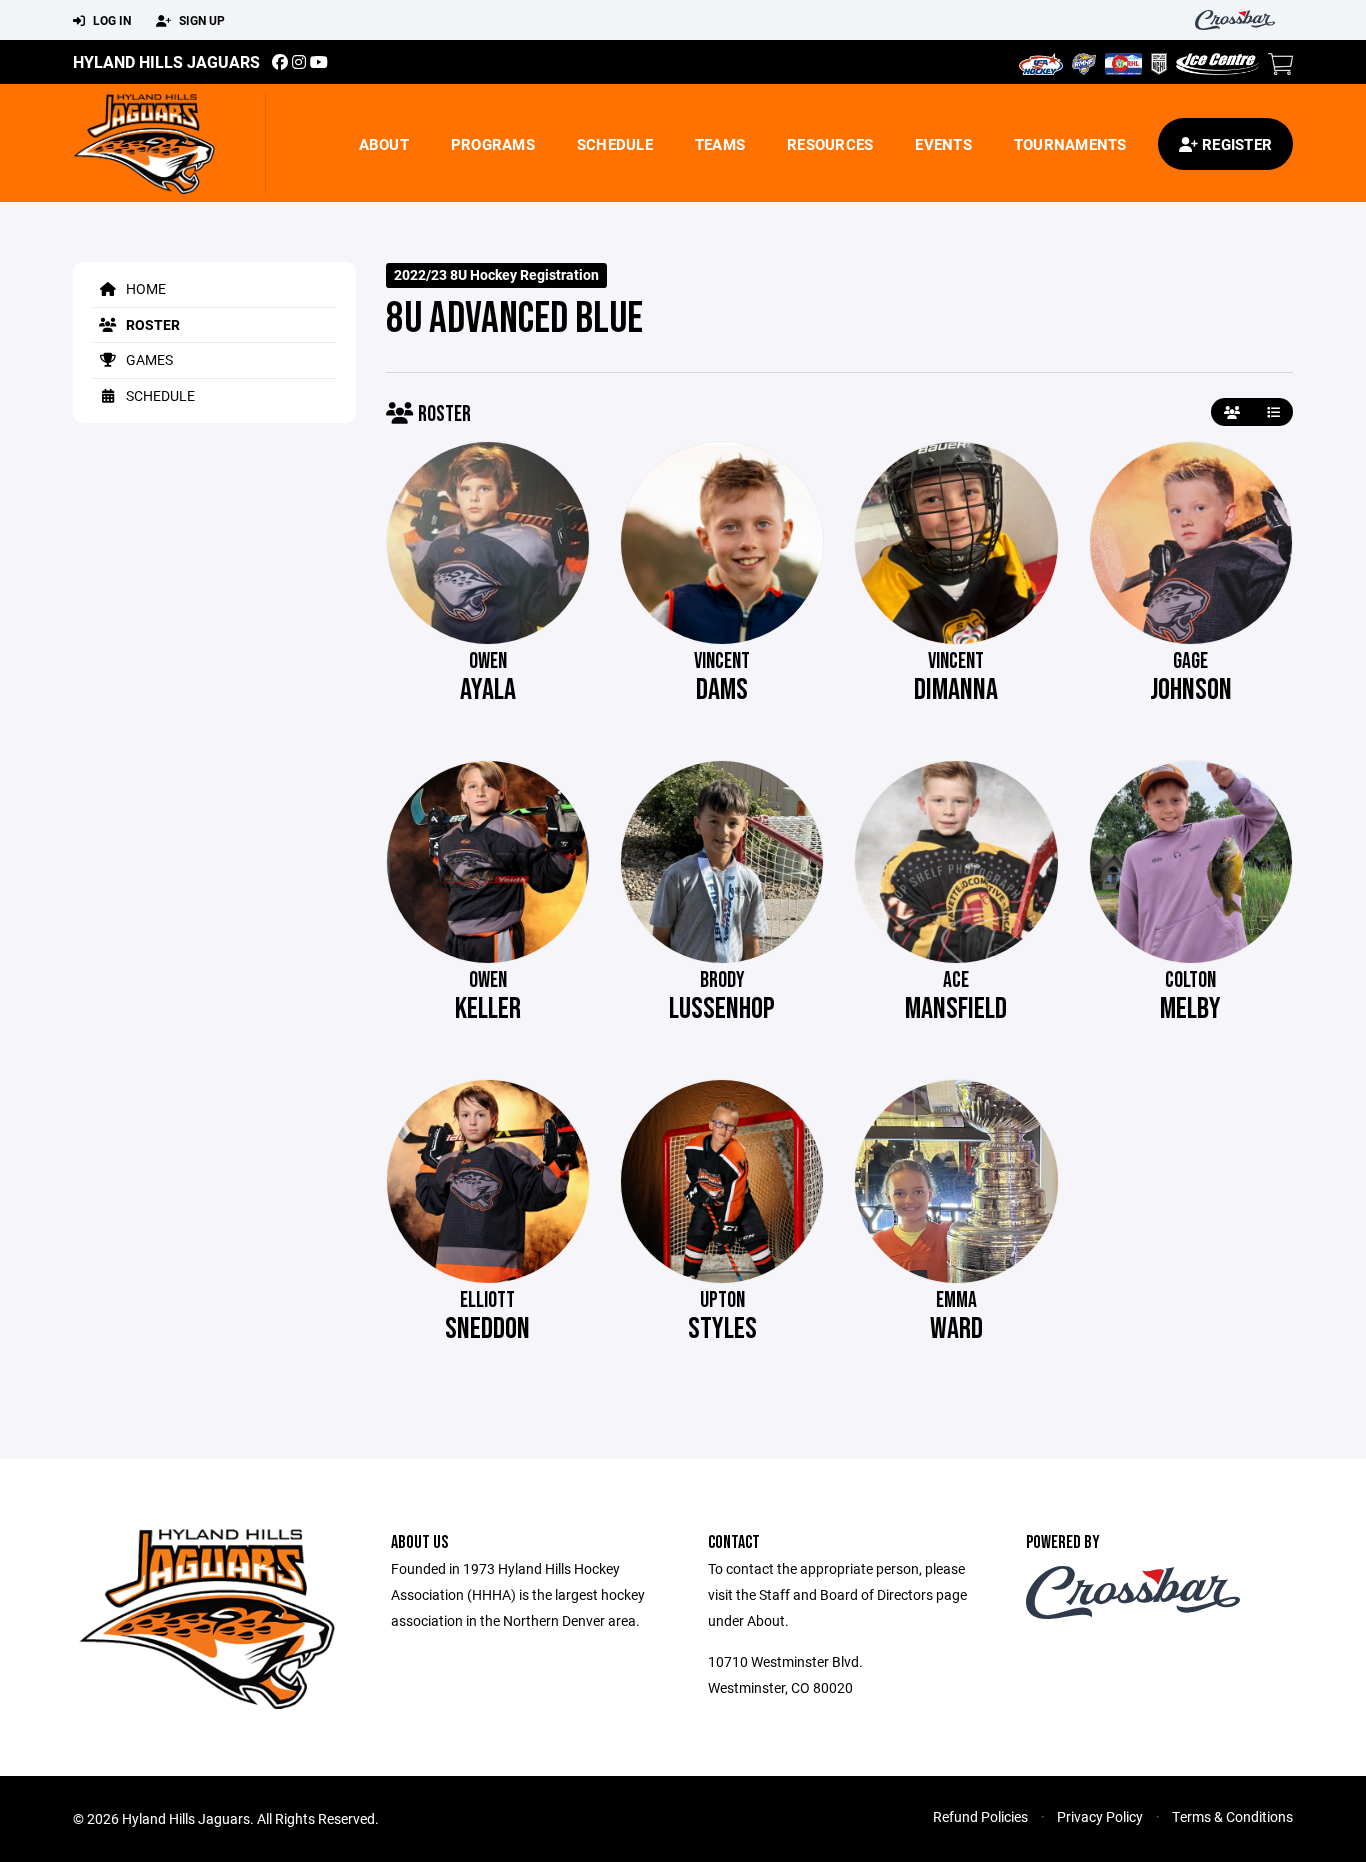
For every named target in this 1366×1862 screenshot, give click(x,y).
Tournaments (1070, 144)
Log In (110, 20)
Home (144, 288)
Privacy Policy (1100, 1816)
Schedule (615, 144)
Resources (830, 144)
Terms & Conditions (1232, 1816)
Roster (151, 324)
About (384, 144)
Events (943, 144)
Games (148, 359)
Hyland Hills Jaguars (166, 61)
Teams (720, 144)
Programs (493, 144)
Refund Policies (980, 1816)
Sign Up (200, 20)
